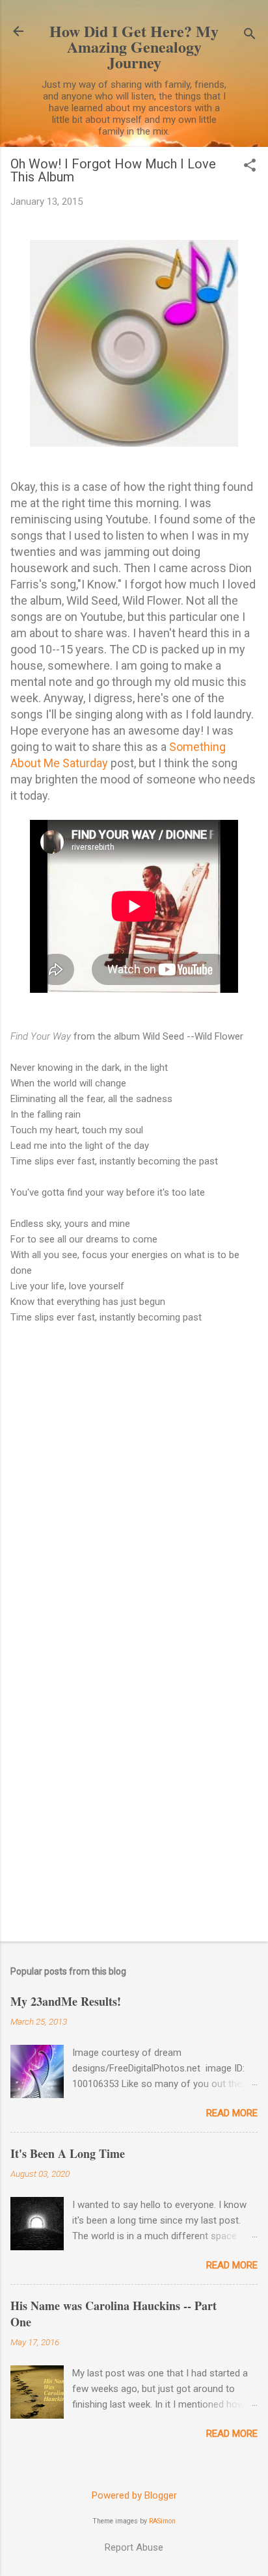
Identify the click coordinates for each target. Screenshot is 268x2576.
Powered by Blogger (134, 2495)
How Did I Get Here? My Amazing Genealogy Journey (134, 46)
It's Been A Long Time (68, 2153)
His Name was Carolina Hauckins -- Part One (114, 2314)
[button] (250, 166)
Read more (232, 2113)
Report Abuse (134, 2547)
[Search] (250, 35)
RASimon (162, 2521)
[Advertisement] (134, 1787)
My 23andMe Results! (66, 2001)
